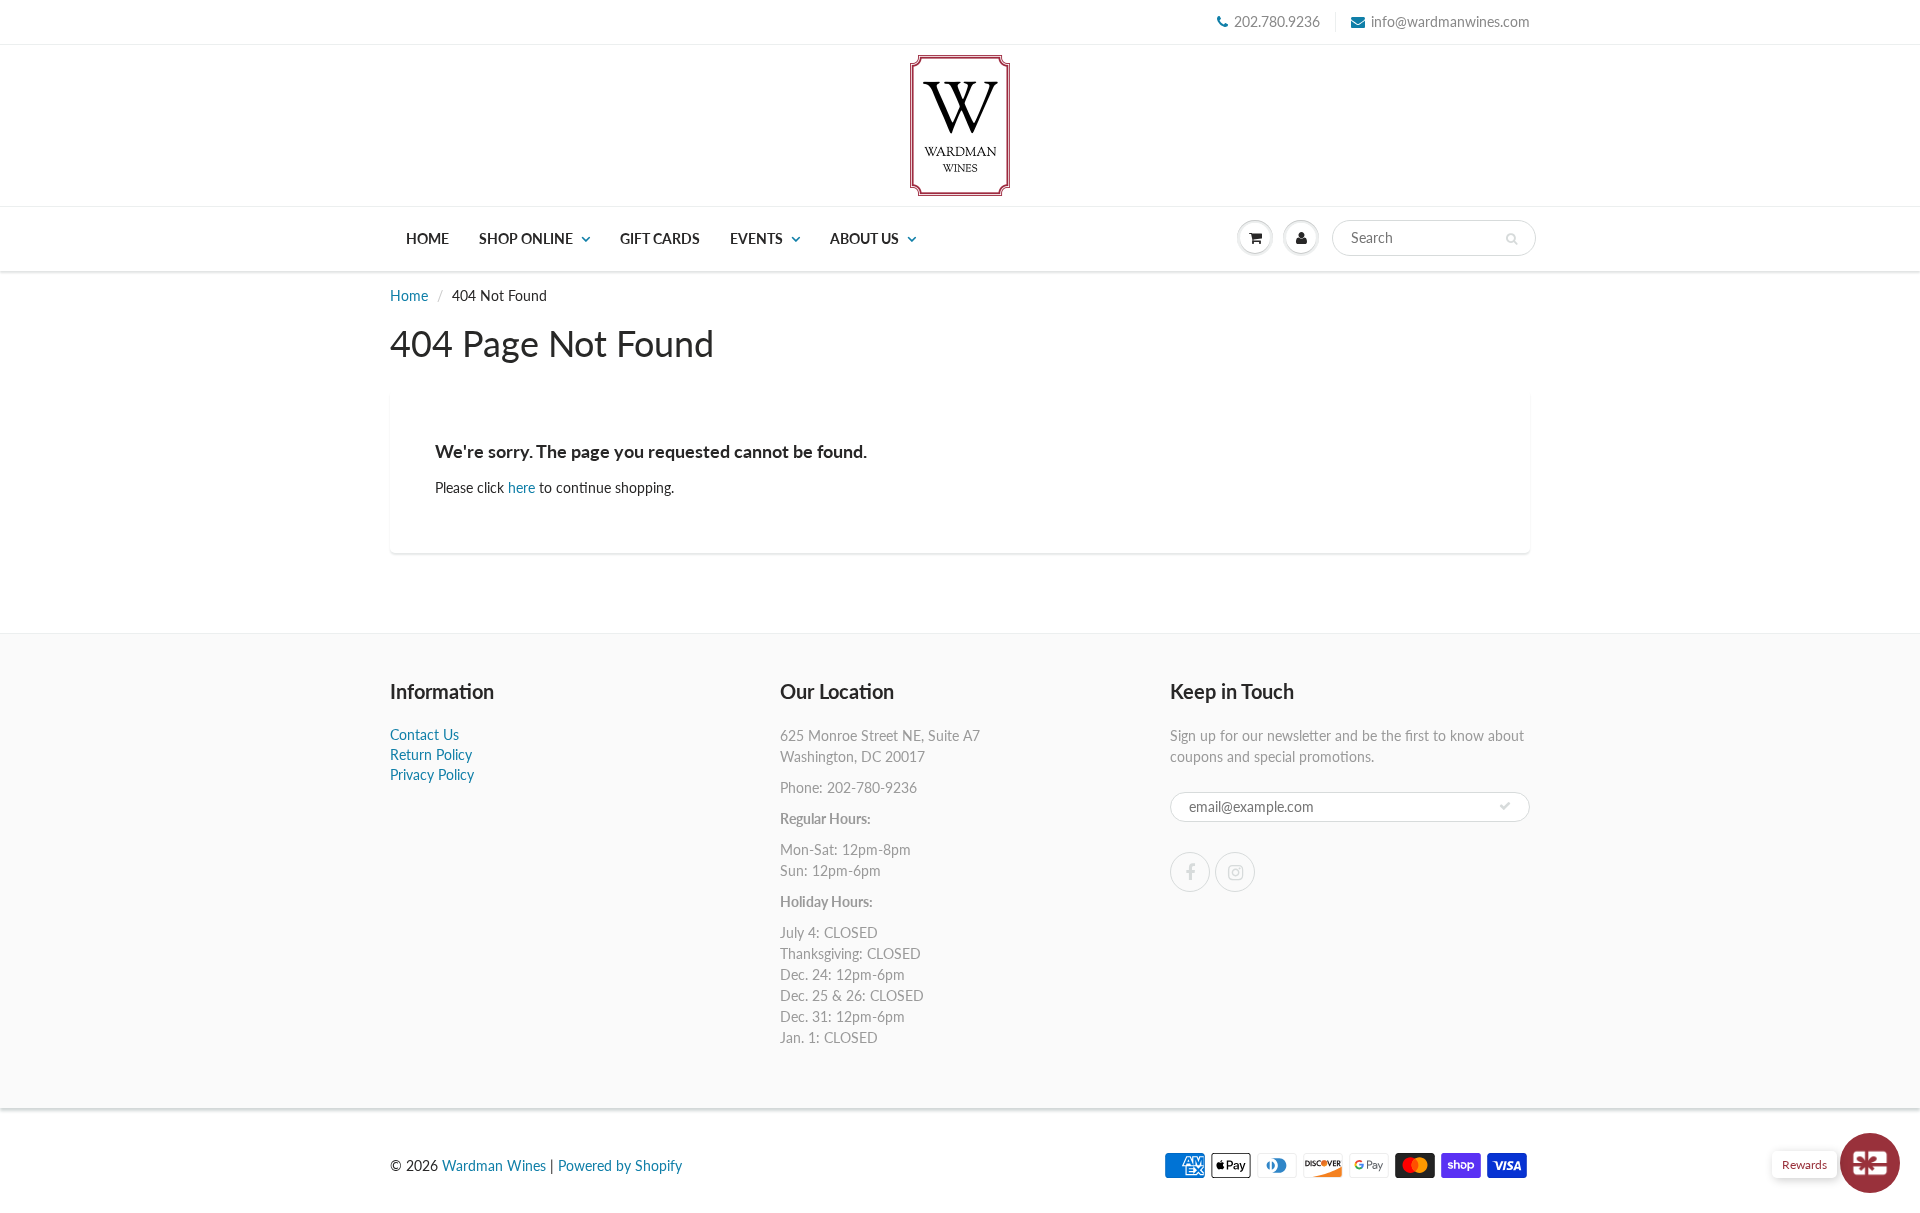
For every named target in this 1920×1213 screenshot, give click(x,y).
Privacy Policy (432, 774)
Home (427, 238)
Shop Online (526, 238)
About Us (864, 238)
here (521, 487)
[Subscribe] (1505, 806)
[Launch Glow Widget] (1870, 1163)
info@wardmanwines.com (1450, 21)
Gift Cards (660, 238)
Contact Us (424, 734)
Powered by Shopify (620, 1165)
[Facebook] (1190, 872)
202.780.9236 (1277, 21)
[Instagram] (1235, 872)
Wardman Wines (494, 1165)
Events (756, 238)
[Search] (1511, 239)
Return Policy (431, 754)
